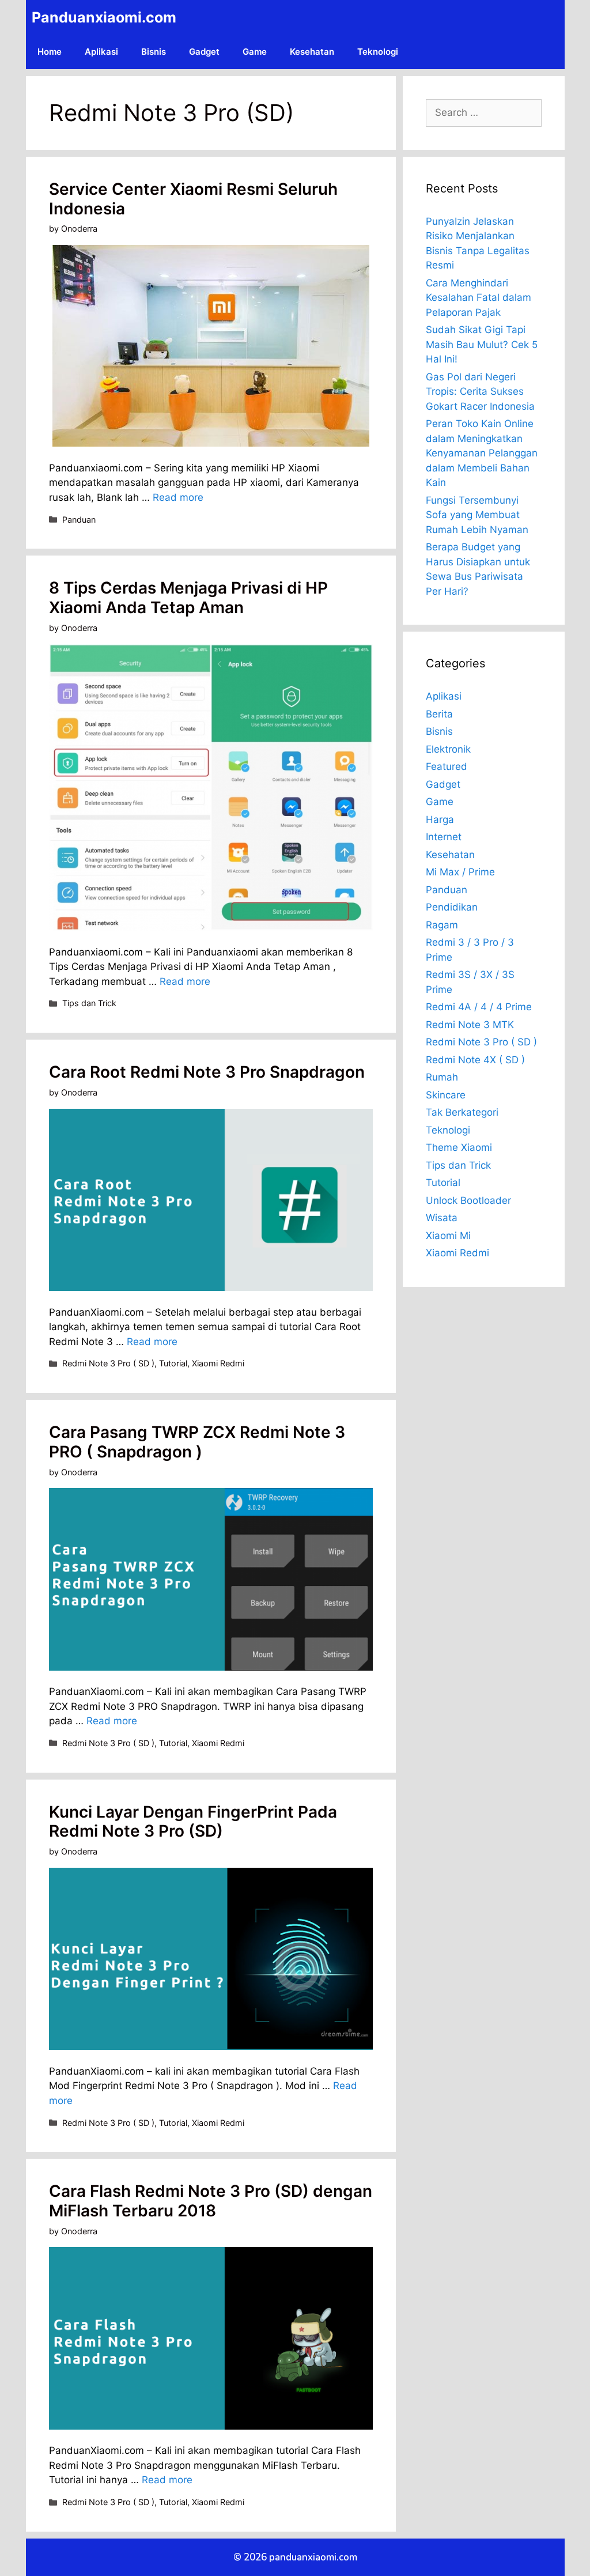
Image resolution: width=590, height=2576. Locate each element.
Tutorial (173, 1363)
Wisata (442, 1218)
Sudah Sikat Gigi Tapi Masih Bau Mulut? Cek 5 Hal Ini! (482, 344)
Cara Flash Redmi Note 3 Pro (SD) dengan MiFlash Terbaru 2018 (211, 2201)
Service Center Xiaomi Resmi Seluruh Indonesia (193, 199)
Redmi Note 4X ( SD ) (475, 1060)
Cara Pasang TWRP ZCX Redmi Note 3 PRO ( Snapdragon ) (197, 1442)
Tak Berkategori (462, 1112)
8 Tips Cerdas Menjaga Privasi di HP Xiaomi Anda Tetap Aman (188, 598)
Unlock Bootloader (468, 1200)
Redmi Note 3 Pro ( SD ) (108, 1363)
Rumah (442, 1077)
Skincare (446, 1095)
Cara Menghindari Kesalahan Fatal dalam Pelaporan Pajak (479, 298)
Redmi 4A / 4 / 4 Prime (479, 1007)
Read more (178, 497)
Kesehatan (312, 52)
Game (255, 52)
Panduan (79, 520)
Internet (444, 837)
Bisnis (154, 52)
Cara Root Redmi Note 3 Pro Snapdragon (207, 1072)
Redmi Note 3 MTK (470, 1025)
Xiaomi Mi (448, 1236)
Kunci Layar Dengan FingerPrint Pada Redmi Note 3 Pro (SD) (193, 1822)
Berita (439, 714)
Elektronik (448, 749)
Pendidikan (452, 907)
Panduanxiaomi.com (104, 17)
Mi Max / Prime (460, 872)
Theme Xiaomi (459, 1147)
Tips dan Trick (89, 1003)
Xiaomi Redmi (218, 1363)
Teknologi (378, 52)
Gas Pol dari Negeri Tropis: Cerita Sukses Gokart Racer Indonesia (480, 392)
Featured (447, 766)
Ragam (442, 925)
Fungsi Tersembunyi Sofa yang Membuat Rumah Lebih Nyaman (477, 515)
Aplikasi (101, 52)
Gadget (204, 52)
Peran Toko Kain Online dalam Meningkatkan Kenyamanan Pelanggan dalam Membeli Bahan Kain (482, 453)
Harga (440, 819)
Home (50, 52)
